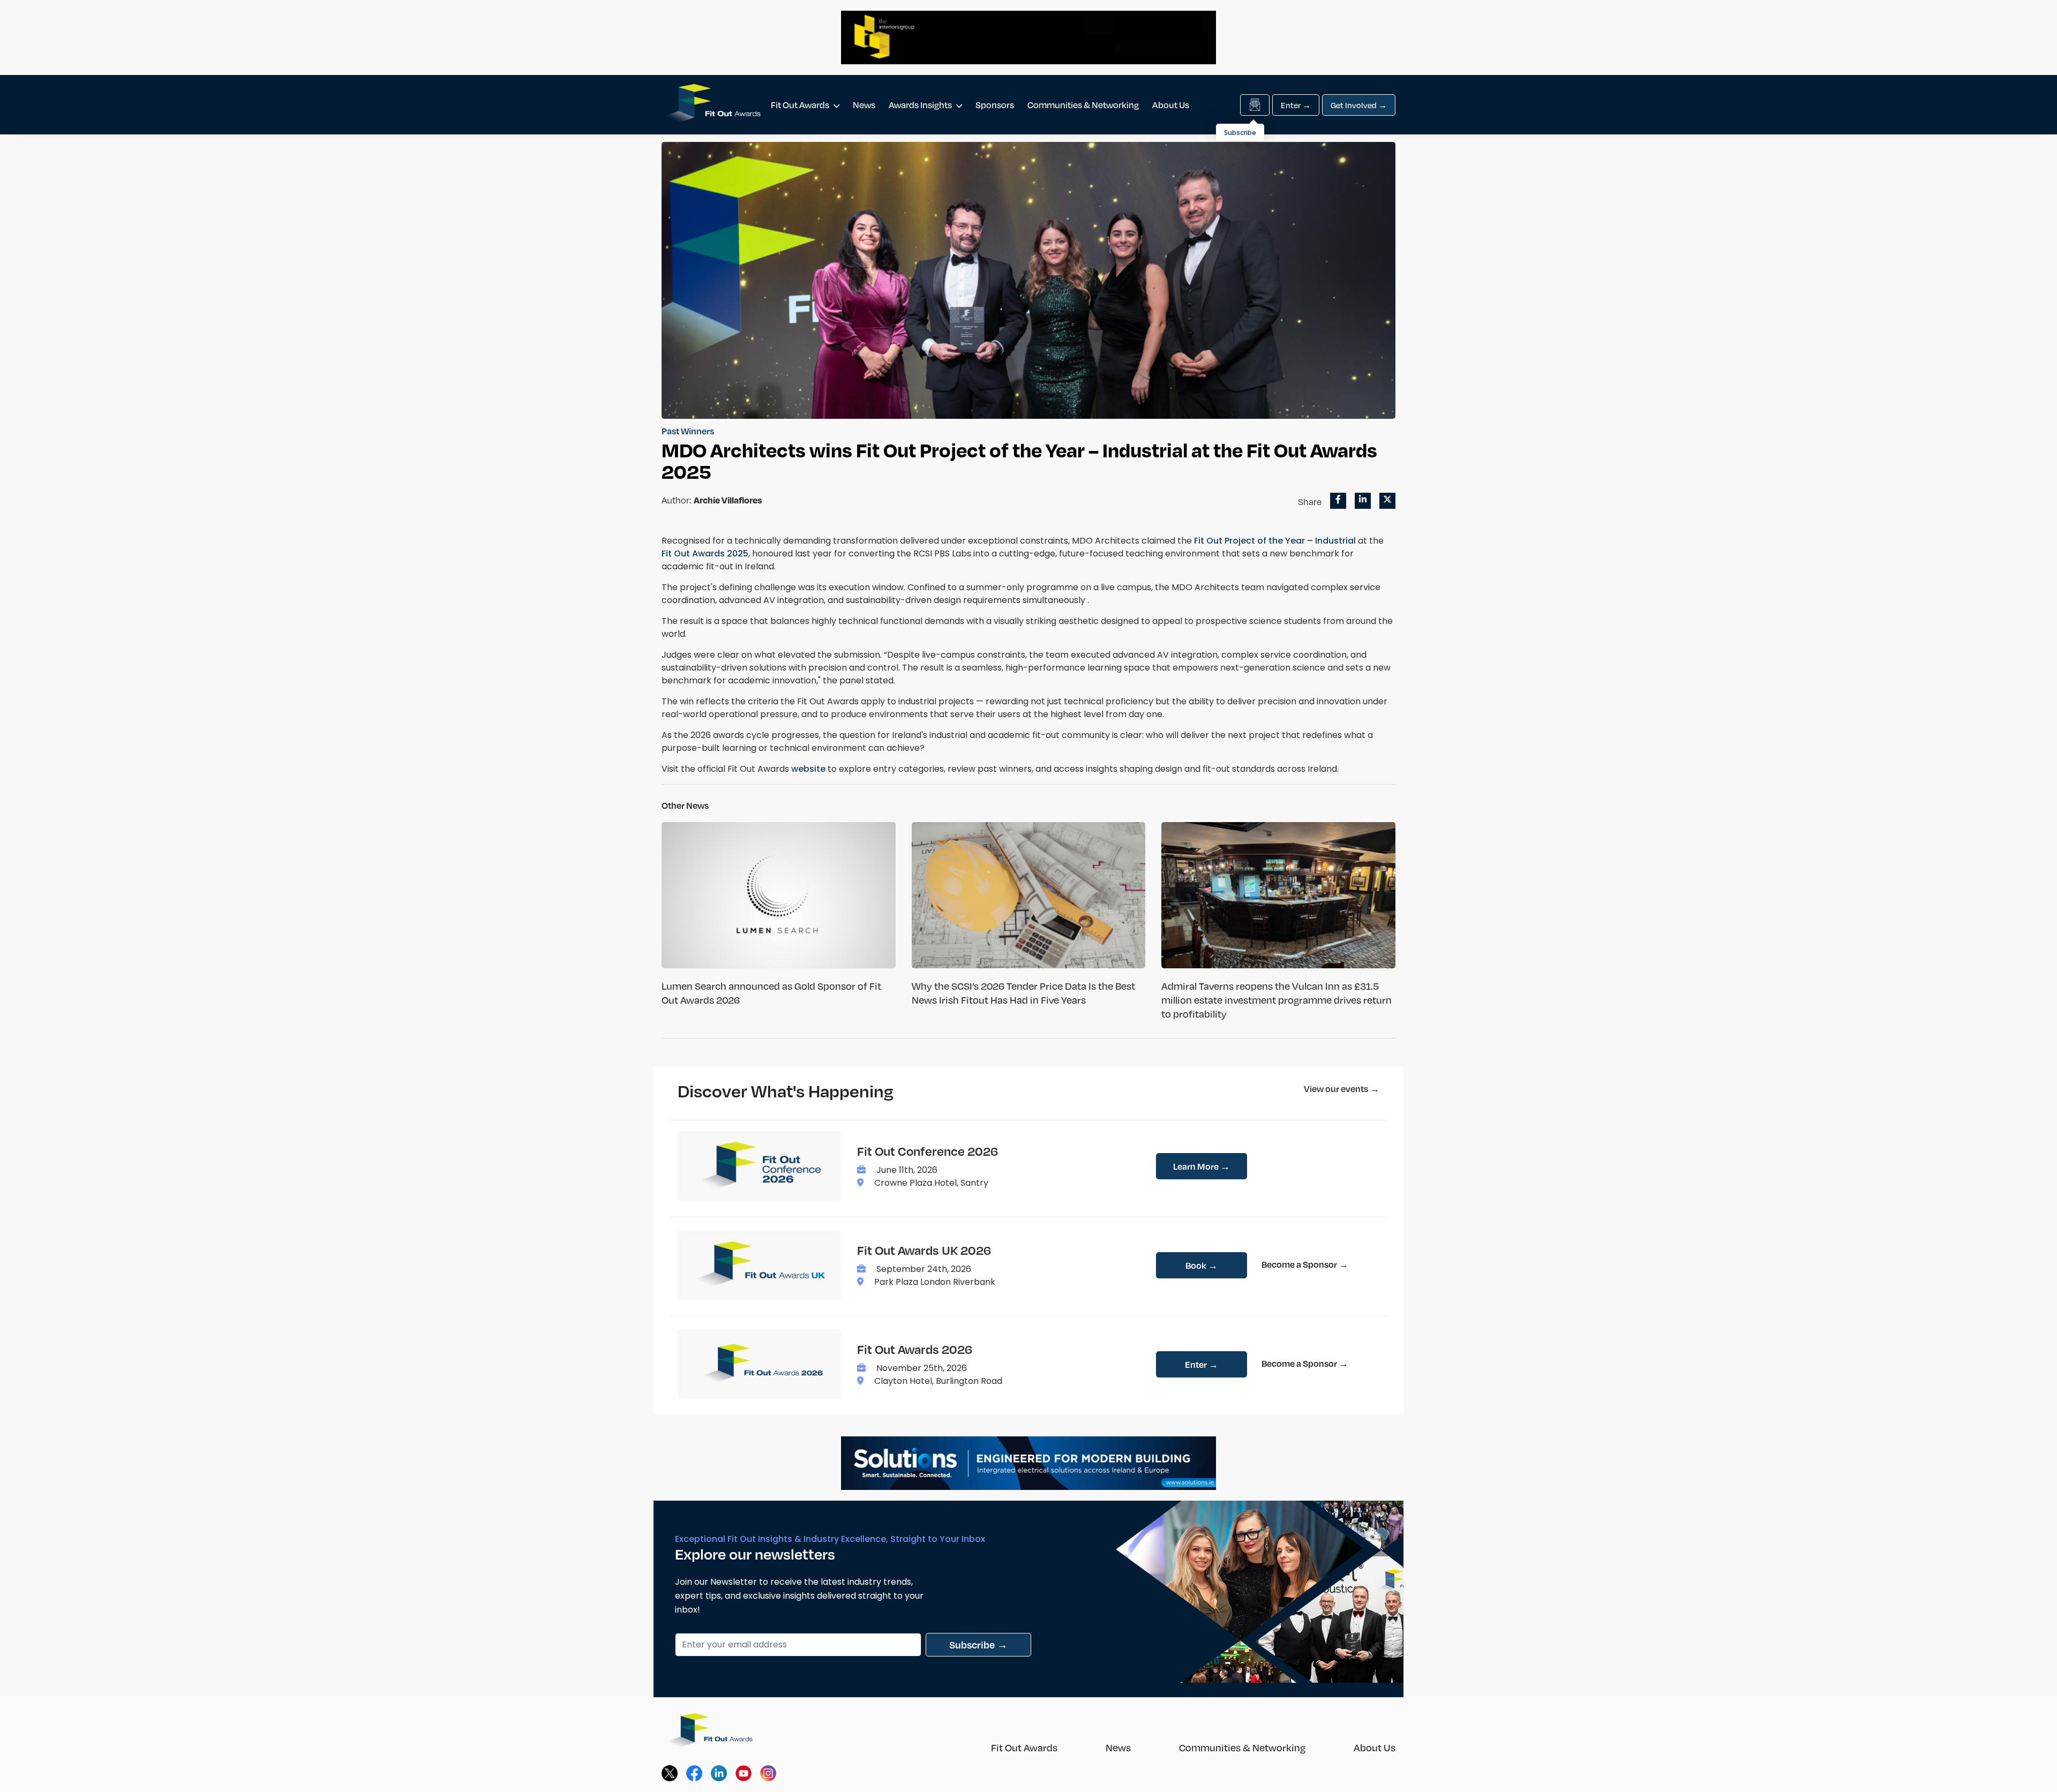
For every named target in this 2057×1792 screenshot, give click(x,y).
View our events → (1342, 1089)
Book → (1202, 1265)
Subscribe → (978, 1644)
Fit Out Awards (801, 105)
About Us (1171, 105)
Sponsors (995, 105)
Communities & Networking (1083, 105)
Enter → (1296, 105)
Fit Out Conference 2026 (928, 1151)
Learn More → (1202, 1166)
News (864, 105)
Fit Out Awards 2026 (915, 1349)
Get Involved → (1359, 105)
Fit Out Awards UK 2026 (924, 1250)
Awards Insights (921, 105)
